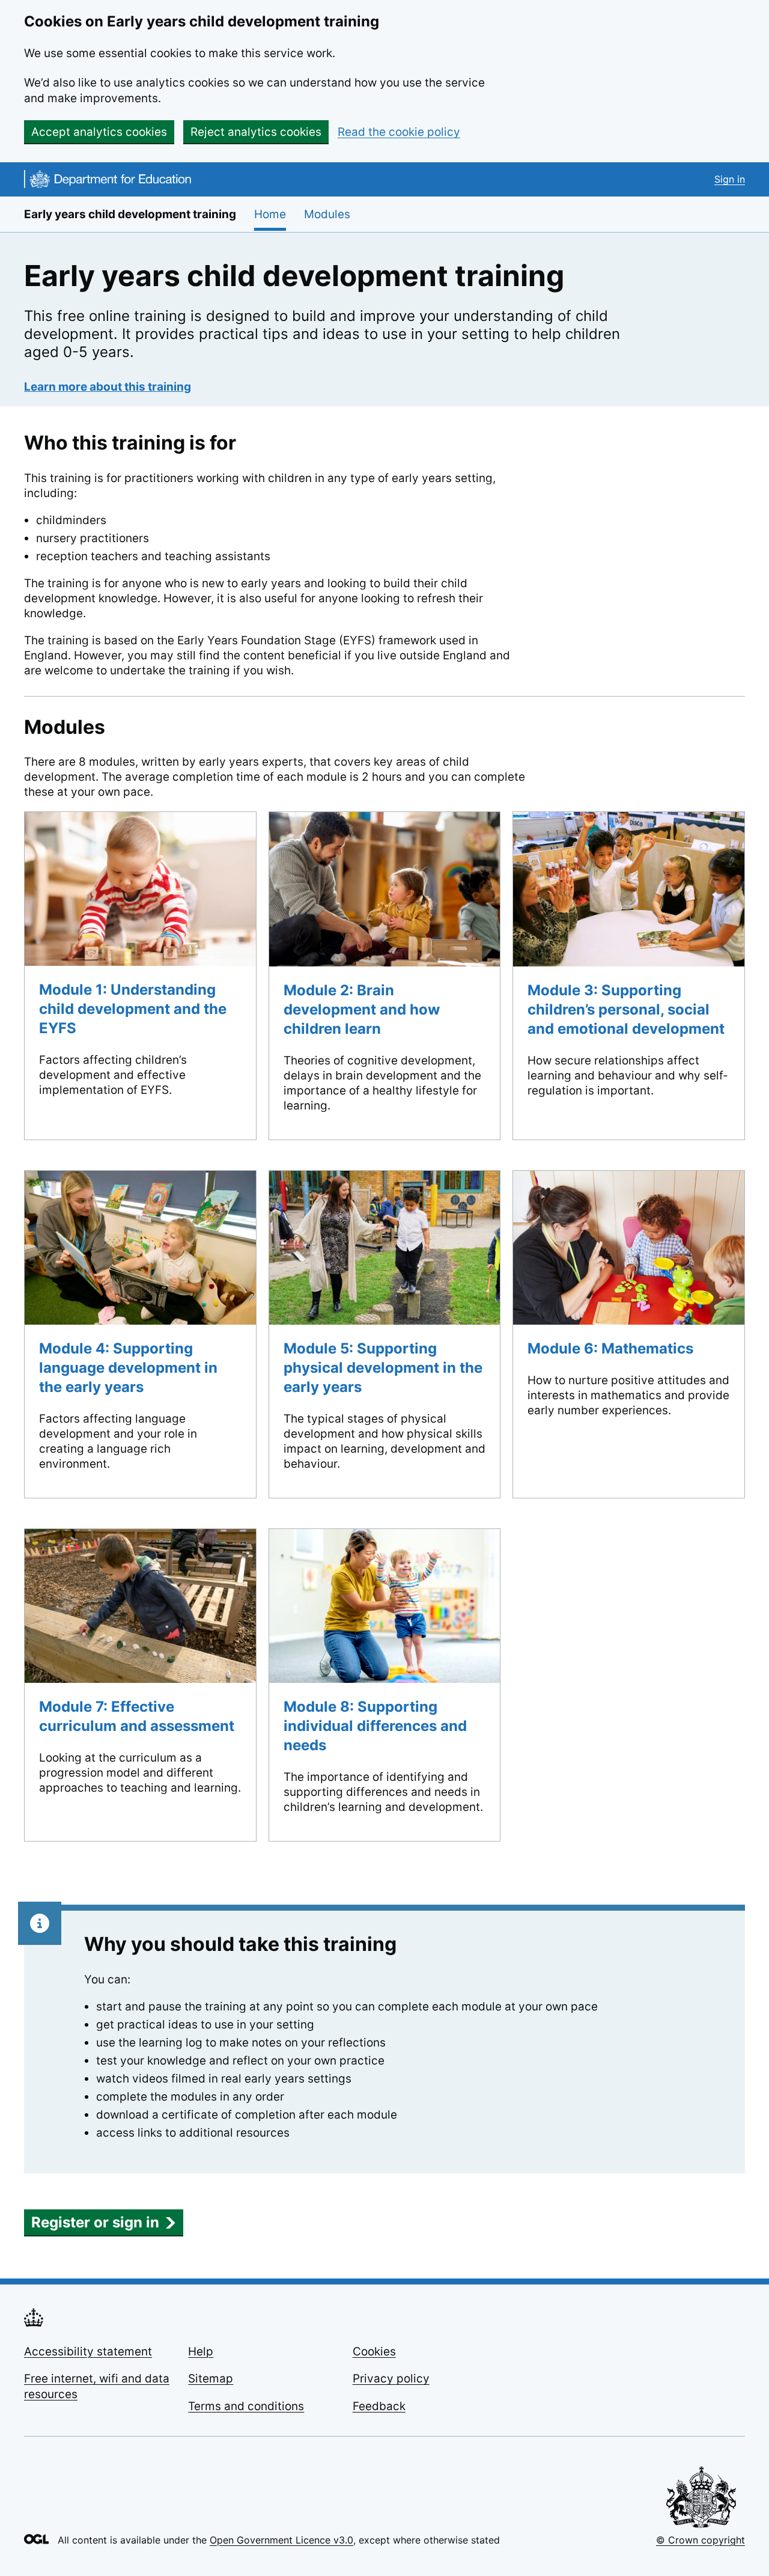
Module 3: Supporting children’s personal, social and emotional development (626, 1009)
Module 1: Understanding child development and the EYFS (133, 1009)
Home (270, 214)
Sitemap (211, 2379)
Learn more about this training (108, 387)
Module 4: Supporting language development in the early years (128, 1368)
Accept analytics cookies (99, 132)
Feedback (379, 2406)
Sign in (730, 179)
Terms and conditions (246, 2406)
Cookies (374, 2352)
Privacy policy (391, 2379)
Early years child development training (130, 214)
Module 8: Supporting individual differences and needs (375, 1726)
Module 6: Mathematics (610, 1348)
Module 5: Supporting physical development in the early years (383, 1368)
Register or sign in (95, 2222)
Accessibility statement (88, 2352)
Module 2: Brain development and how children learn (362, 1009)
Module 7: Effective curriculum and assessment (137, 1716)
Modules (327, 214)
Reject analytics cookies (256, 132)
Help (201, 2352)
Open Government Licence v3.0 (281, 2540)
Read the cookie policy (399, 132)
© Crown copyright (701, 2540)
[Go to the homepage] (108, 181)
